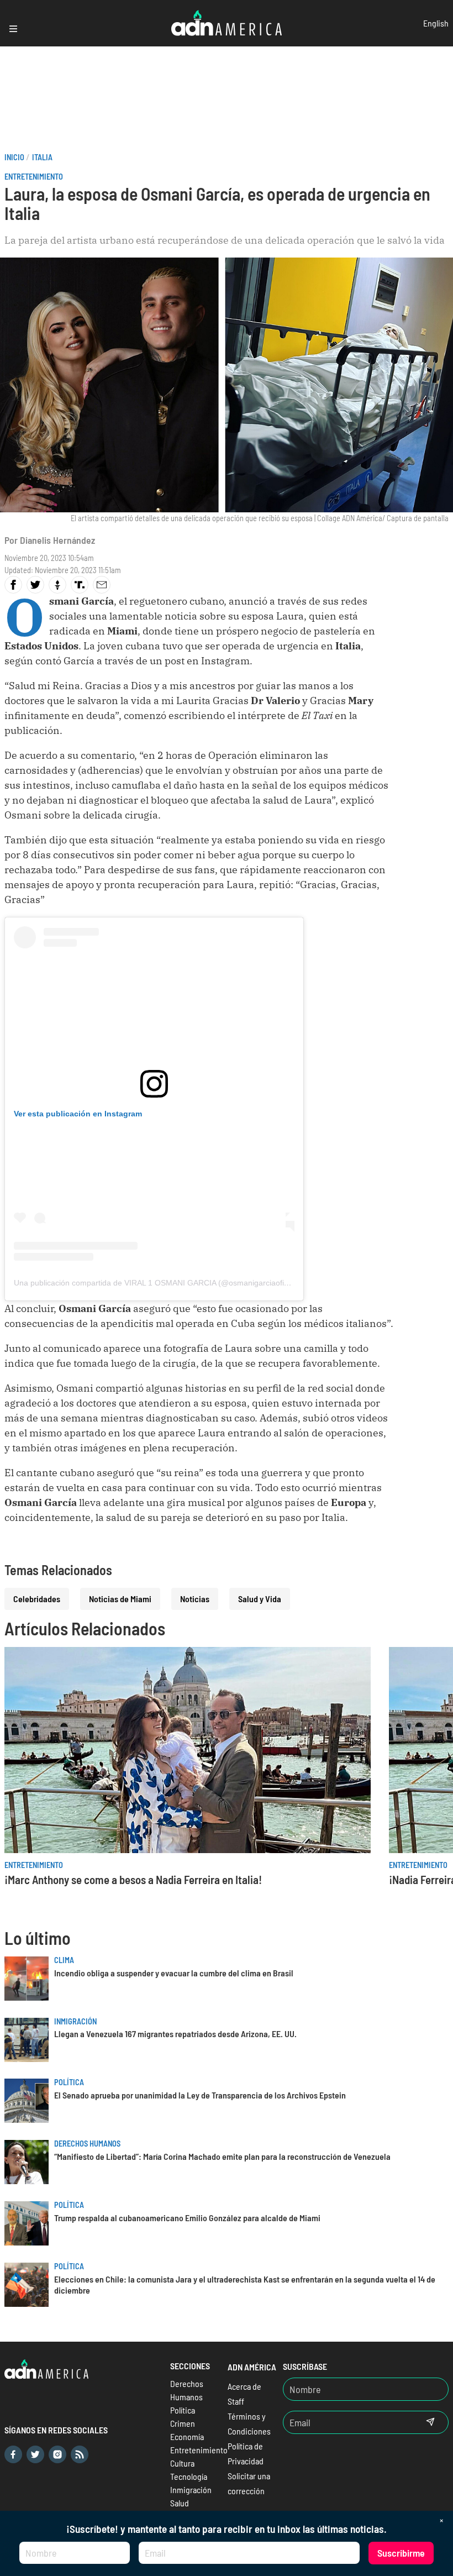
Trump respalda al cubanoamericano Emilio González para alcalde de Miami (187, 2218)
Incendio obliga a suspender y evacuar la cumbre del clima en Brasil (174, 1973)
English (436, 23)
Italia (42, 157)
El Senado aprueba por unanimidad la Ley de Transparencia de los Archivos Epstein (200, 2095)
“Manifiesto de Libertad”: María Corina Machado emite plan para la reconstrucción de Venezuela (222, 2156)
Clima (64, 1960)
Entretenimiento (34, 177)
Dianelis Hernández (57, 540)
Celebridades (37, 1599)
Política (69, 2082)
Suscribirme (401, 2553)
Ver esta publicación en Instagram (78, 1114)
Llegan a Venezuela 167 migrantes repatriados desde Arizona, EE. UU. (175, 2034)
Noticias (195, 1599)
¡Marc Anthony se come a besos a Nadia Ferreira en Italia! (133, 1879)
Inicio (14, 157)
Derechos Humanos (87, 2144)
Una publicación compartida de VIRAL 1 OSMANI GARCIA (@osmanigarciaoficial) (156, 1283)
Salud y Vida (260, 1599)
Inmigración (75, 2021)
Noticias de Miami (120, 1599)
